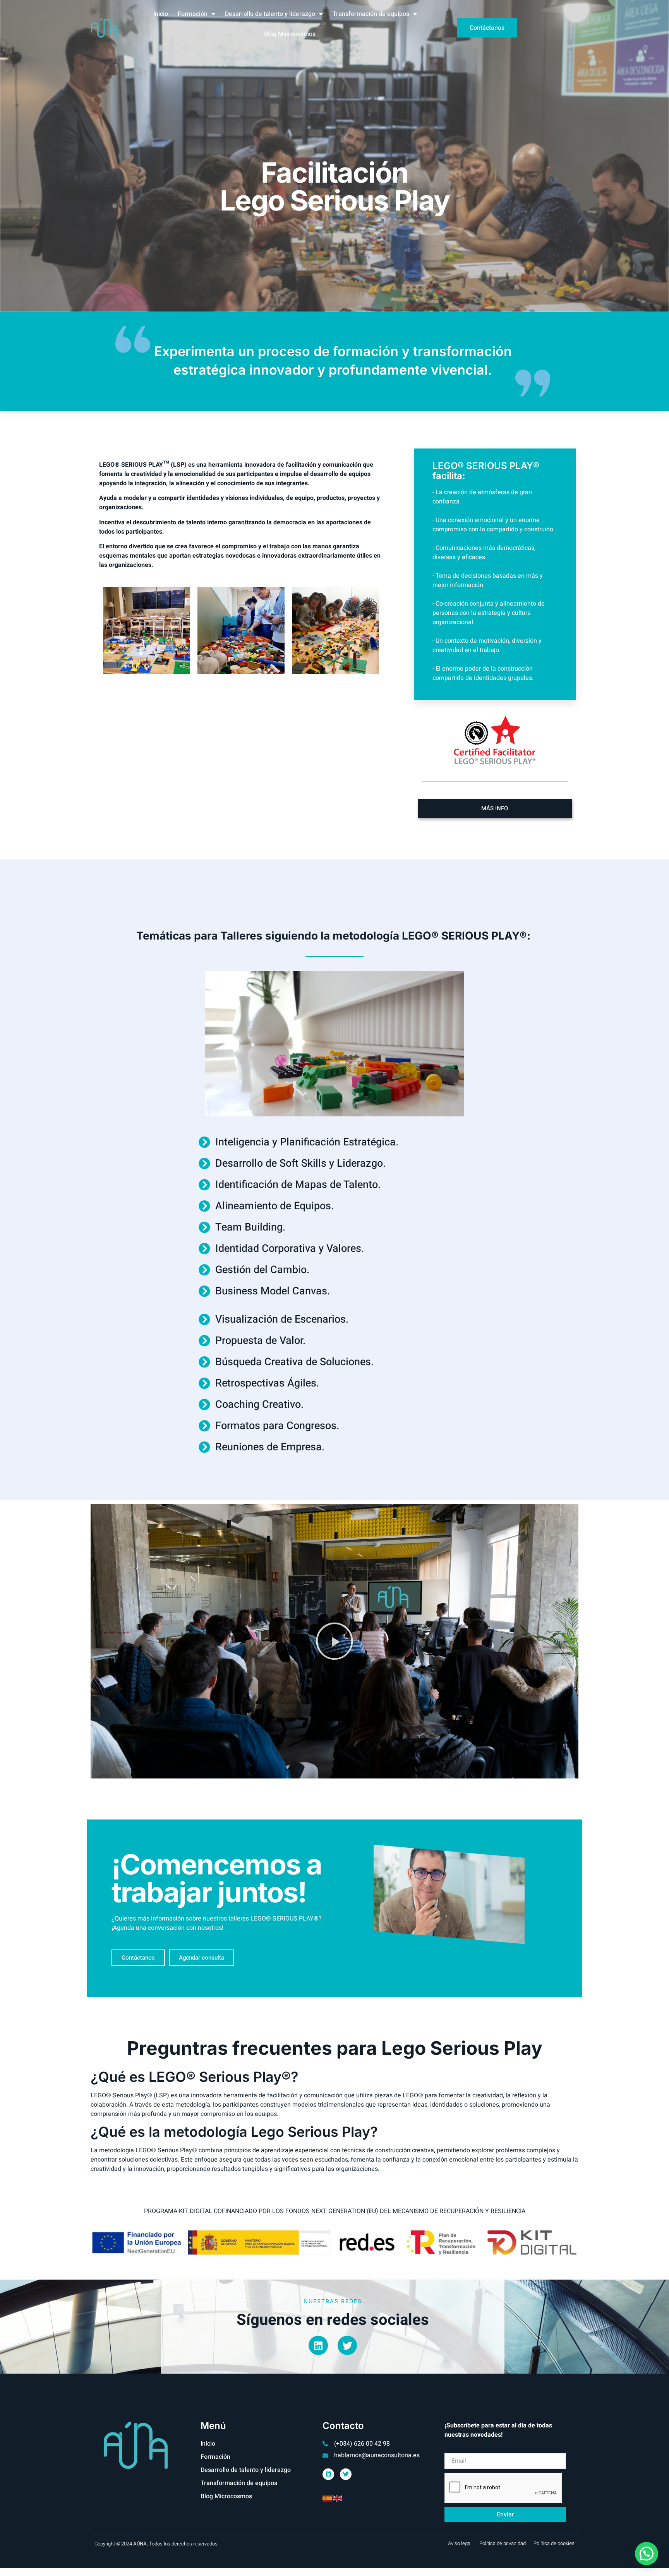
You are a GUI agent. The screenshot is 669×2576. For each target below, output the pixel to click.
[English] (338, 2498)
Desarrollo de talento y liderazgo (270, 14)
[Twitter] (347, 2345)
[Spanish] (328, 2498)
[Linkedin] (318, 2345)
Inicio (161, 14)
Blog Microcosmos (290, 34)
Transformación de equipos (371, 14)
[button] (334, 1641)
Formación (193, 14)
